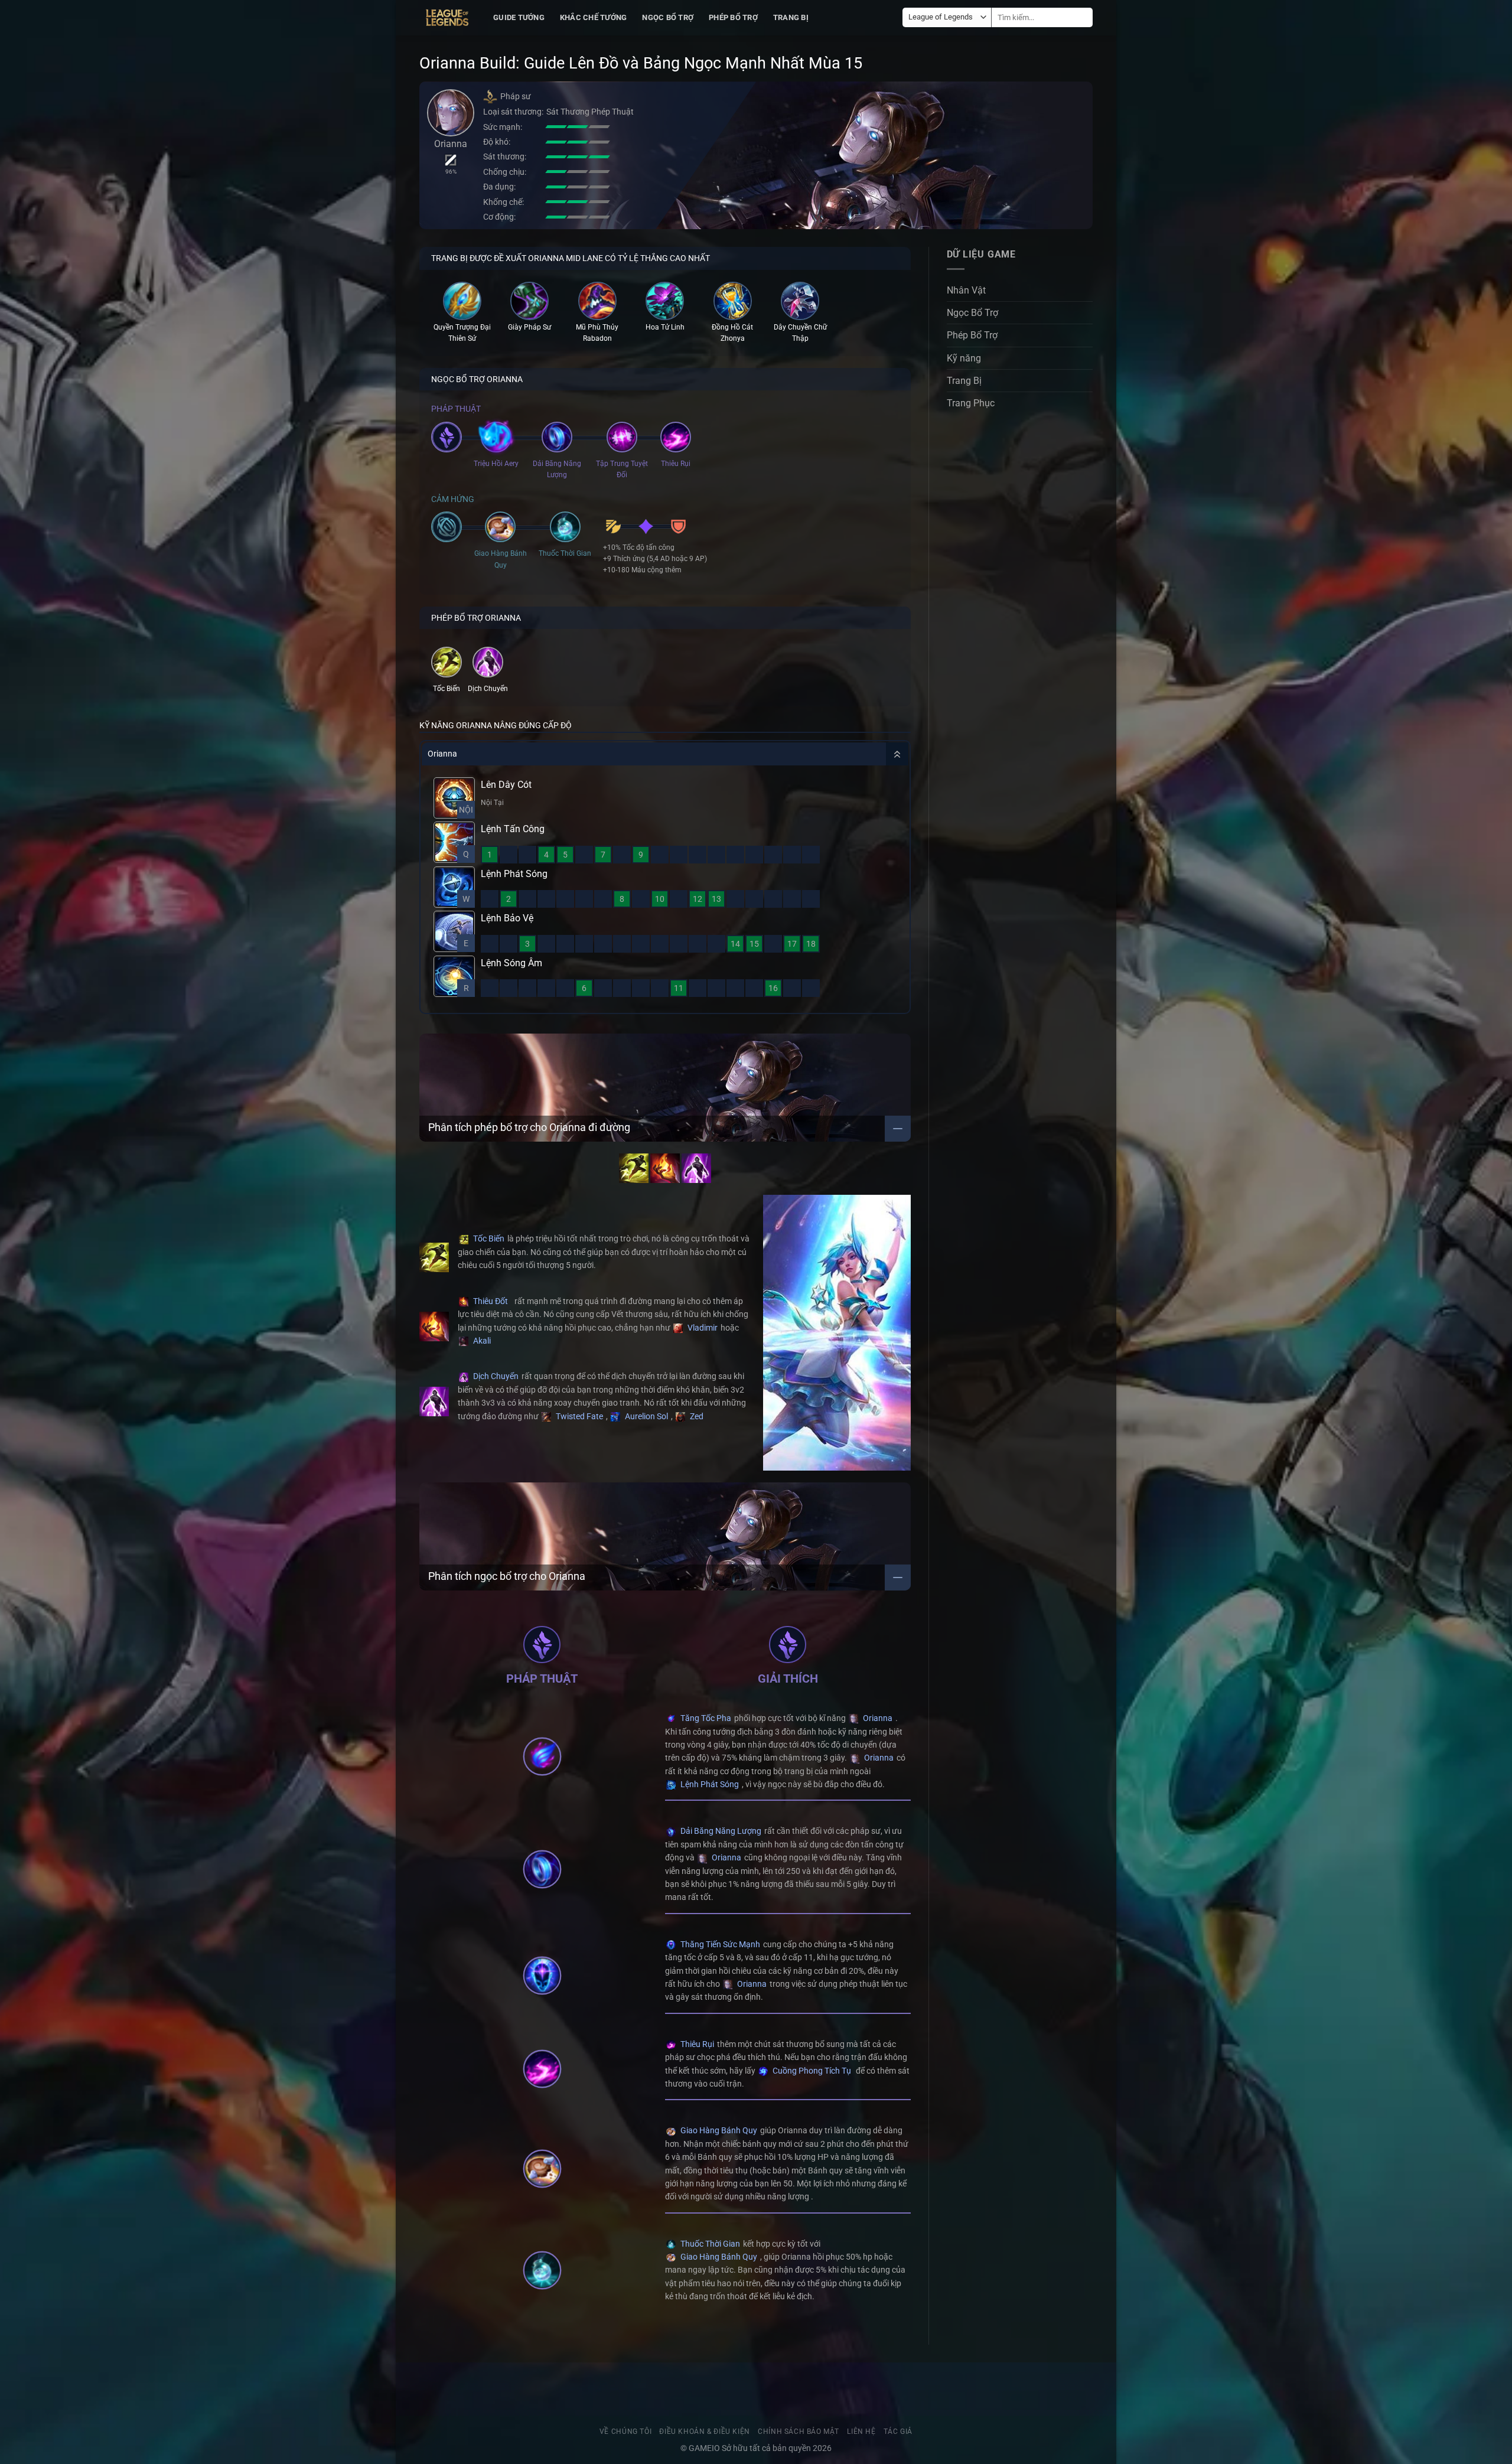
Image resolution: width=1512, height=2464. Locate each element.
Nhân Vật (966, 290)
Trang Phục (971, 404)
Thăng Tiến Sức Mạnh (719, 1944)
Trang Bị (791, 17)
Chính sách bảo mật (799, 2432)
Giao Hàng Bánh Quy (718, 2130)
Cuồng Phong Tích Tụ (811, 2071)
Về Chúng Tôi (625, 2432)
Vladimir (702, 1328)
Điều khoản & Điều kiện (704, 2432)
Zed (696, 1416)
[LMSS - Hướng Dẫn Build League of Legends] (447, 18)
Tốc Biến (488, 1238)
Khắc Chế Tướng (594, 17)
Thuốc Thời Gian (709, 2244)
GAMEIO (705, 2448)
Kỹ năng (964, 358)
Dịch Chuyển (495, 1376)
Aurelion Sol (646, 1416)
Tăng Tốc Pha (705, 1718)
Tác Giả (898, 2432)
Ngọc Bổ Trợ (668, 17)
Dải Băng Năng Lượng (720, 1831)
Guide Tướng (519, 17)
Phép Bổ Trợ (733, 17)
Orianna (877, 1718)
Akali (481, 1341)
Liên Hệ (861, 2432)
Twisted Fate (579, 1416)
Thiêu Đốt (490, 1301)
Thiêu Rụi (696, 2044)
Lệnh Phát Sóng (709, 1784)
